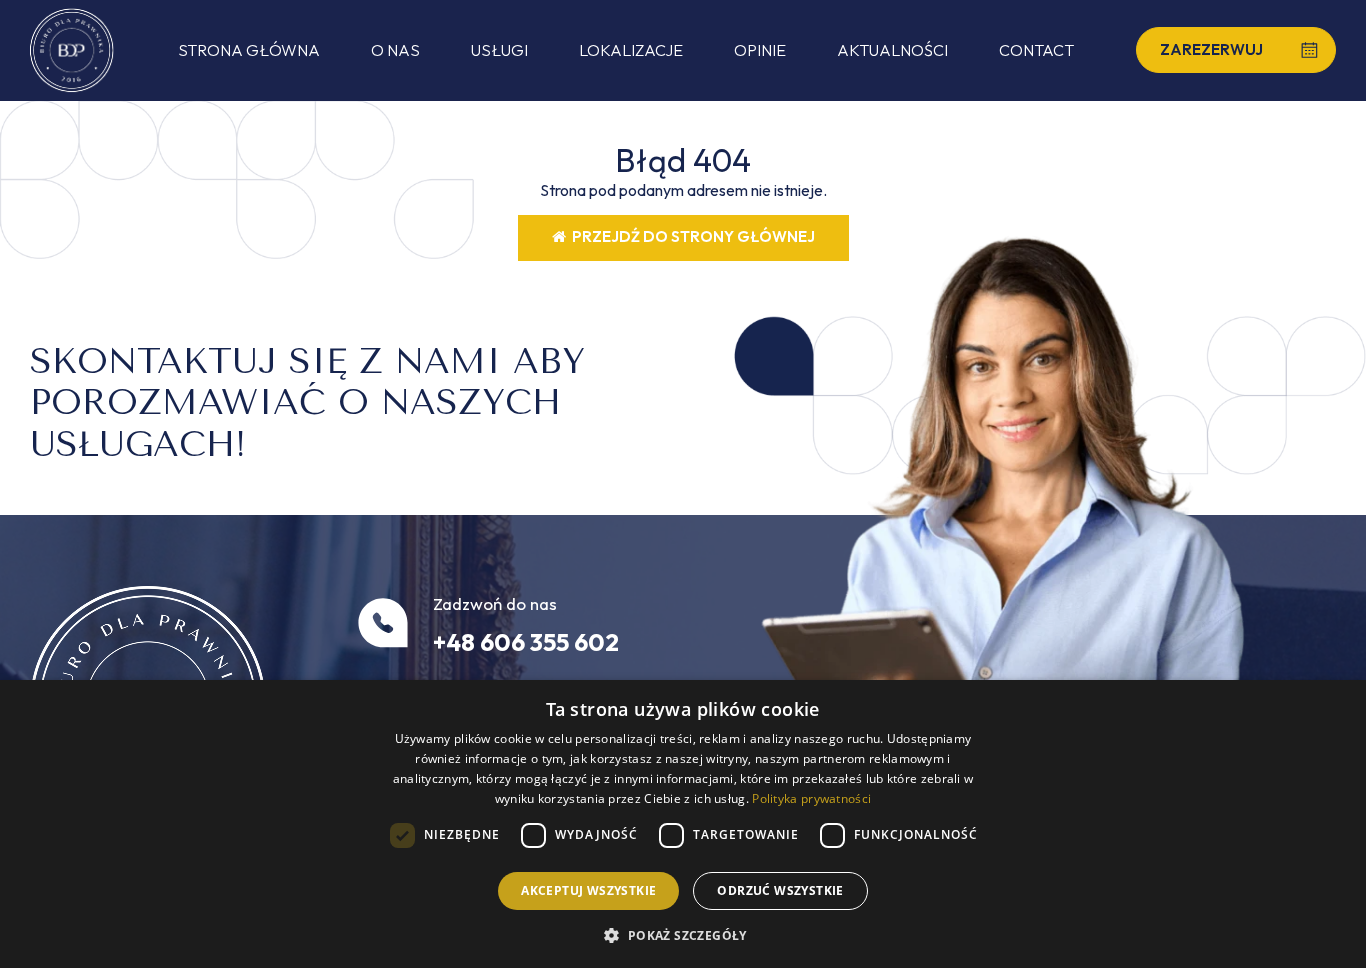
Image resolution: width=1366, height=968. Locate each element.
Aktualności (892, 50)
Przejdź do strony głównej (690, 236)
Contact (1036, 50)
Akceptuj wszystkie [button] (588, 890)
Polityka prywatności (811, 798)
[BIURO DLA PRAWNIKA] (72, 50)
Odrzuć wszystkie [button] (780, 890)
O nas (395, 50)
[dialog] (683, 824)
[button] (682, 934)
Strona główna (249, 50)
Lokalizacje (631, 50)
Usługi (499, 50)
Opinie (760, 50)
